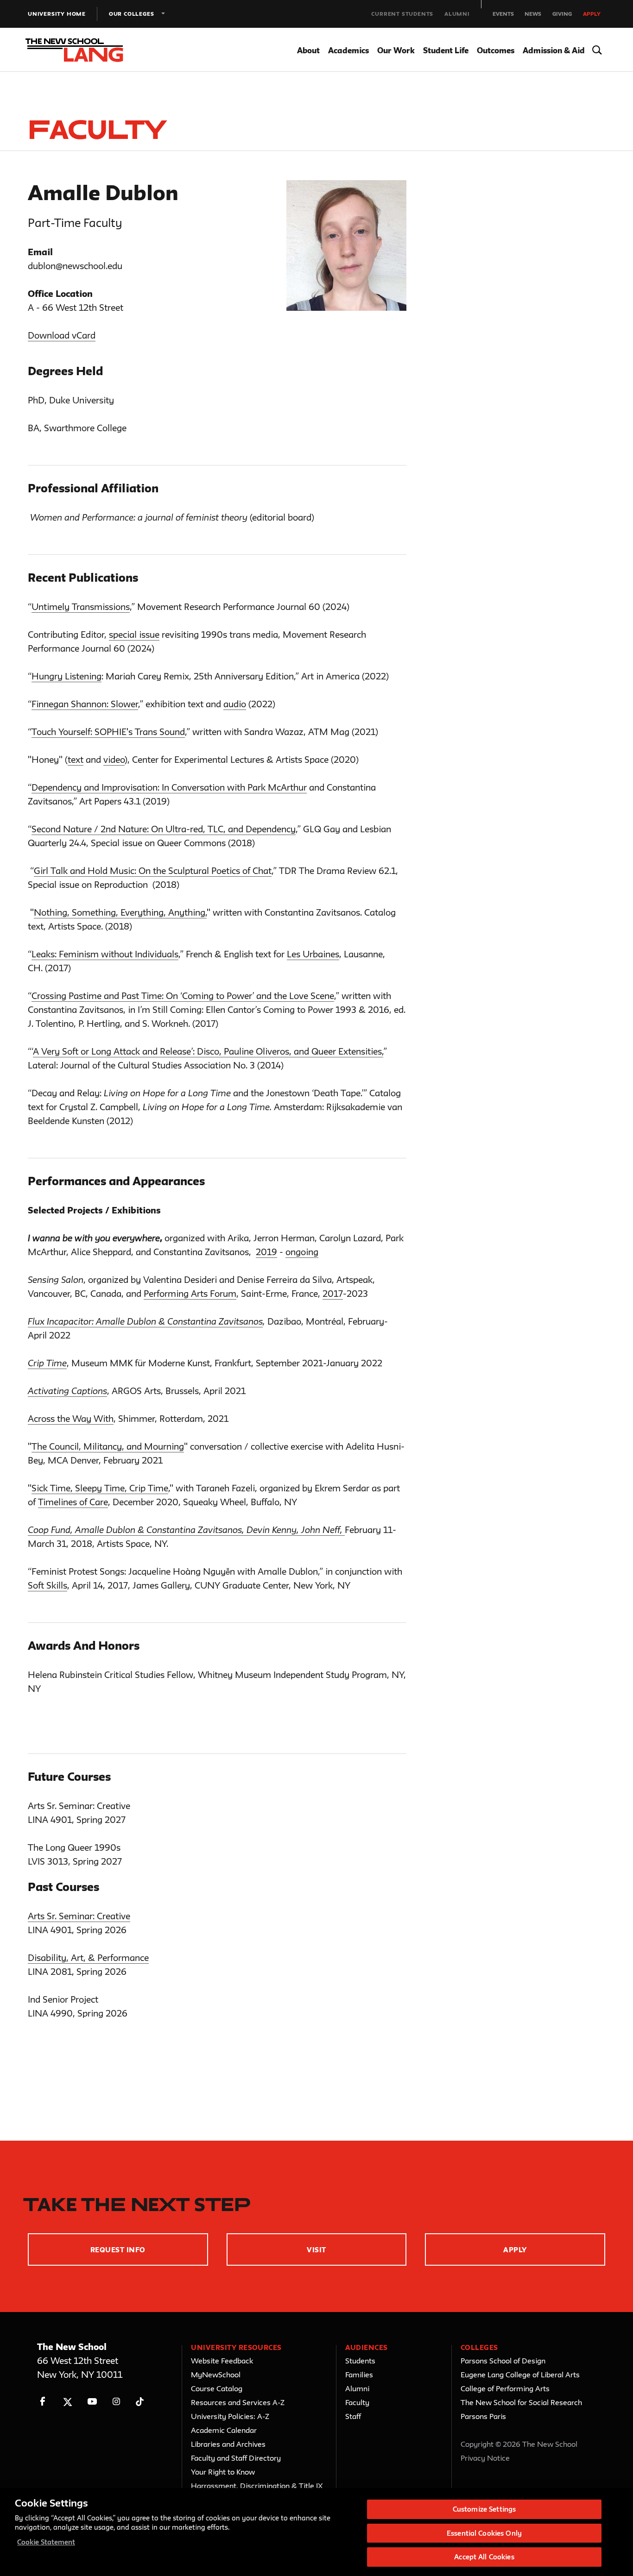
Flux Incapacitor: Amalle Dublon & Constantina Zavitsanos (145, 1321)
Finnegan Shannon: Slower (85, 704)
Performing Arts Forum (190, 1294)
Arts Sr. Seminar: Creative (79, 1916)
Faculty (357, 2402)
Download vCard (62, 335)
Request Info (118, 2250)
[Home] (82, 50)
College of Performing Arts (505, 2388)
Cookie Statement (46, 2542)
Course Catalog (217, 2388)
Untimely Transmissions (81, 607)
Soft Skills (47, 1585)
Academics (348, 50)
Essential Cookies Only (484, 2533)
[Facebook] (43, 2402)
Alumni (457, 14)
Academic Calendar (224, 2430)
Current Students (402, 14)
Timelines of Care (73, 1502)
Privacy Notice (485, 2458)
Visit (316, 2250)
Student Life (446, 50)
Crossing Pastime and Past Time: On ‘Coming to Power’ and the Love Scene (183, 996)
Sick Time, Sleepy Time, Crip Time (100, 1488)
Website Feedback (222, 2361)
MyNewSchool (216, 2375)
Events (503, 14)
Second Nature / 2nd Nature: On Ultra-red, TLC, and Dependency (164, 829)
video (114, 760)
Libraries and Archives (228, 2444)
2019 (266, 1252)
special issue (134, 635)
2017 (333, 1294)
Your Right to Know (223, 2472)
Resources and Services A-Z (238, 2402)
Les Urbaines (313, 954)
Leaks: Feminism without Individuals (105, 954)
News (533, 14)
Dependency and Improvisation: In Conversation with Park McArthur (169, 787)
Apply (592, 14)
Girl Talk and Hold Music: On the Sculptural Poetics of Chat (153, 871)
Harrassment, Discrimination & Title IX (257, 2486)
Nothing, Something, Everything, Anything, (120, 912)
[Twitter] (67, 2402)
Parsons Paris (483, 2416)
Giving (562, 14)
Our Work (396, 50)
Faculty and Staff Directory (236, 2458)
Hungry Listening (66, 676)
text (76, 760)
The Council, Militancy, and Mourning (108, 1446)
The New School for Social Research (521, 2402)
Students (360, 2361)
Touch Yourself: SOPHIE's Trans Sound (108, 732)
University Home (57, 14)
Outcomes (496, 50)
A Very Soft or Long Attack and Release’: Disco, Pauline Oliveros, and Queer (186, 1051)
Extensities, (361, 1051)
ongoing (302, 1252)
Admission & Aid (554, 50)
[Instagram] (117, 2402)
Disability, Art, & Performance (88, 1958)
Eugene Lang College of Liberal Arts (520, 2375)
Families (359, 2375)
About (308, 50)
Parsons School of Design (503, 2361)
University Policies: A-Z (230, 2416)
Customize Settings (484, 2509)
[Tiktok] (140, 2402)
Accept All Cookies (484, 2557)
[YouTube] (92, 2402)
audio (235, 704)
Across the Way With (71, 1419)
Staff (353, 2416)
